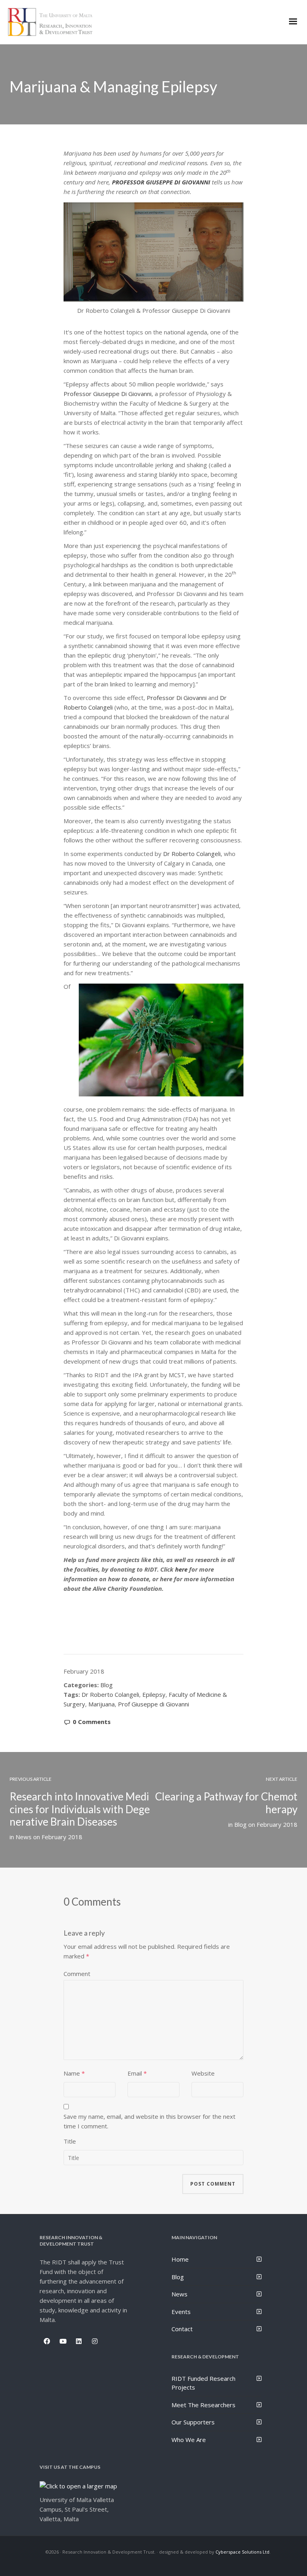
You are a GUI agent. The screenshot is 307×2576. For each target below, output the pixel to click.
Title (70, 2141)
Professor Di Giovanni (177, 698)
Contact (182, 2329)
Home (180, 2259)
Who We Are (189, 2440)
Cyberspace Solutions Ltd (242, 2552)
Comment (77, 1974)
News (24, 1837)
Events (181, 2312)
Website (203, 2073)
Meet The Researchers (203, 2405)
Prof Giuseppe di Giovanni (153, 1704)
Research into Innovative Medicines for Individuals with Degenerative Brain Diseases (80, 1809)
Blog (107, 1685)
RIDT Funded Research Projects (203, 2383)
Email (135, 2073)
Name (72, 2073)
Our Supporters (193, 2422)
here (181, 1569)
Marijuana (102, 1704)
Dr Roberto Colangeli (192, 854)
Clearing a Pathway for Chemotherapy (226, 1803)
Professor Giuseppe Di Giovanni (108, 394)
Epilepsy (154, 1694)
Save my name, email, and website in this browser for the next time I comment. (150, 2121)
